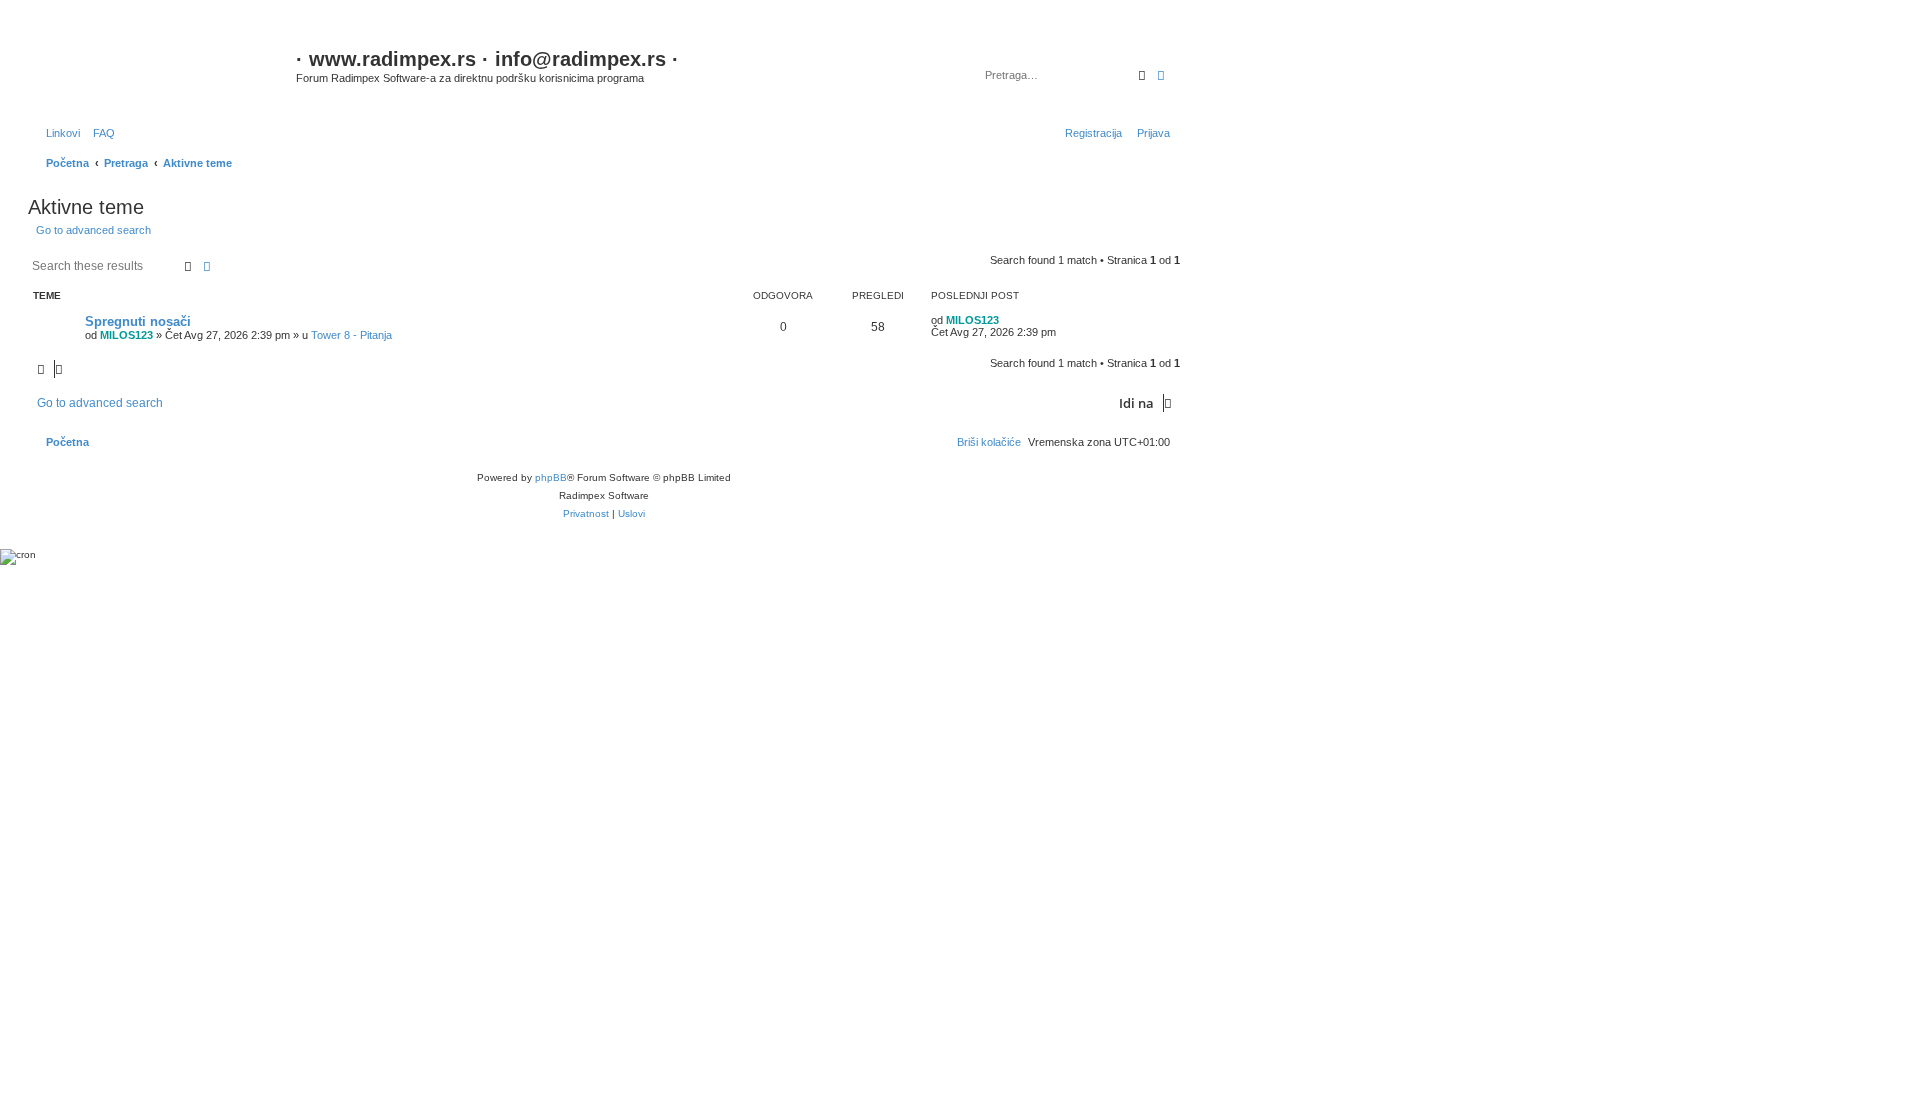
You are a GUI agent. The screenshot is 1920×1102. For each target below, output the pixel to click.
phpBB (551, 477)
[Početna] (164, 69)
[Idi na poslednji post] (1006, 320)
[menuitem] (100, 133)
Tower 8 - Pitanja (351, 335)
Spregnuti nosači (138, 321)
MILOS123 (126, 335)
